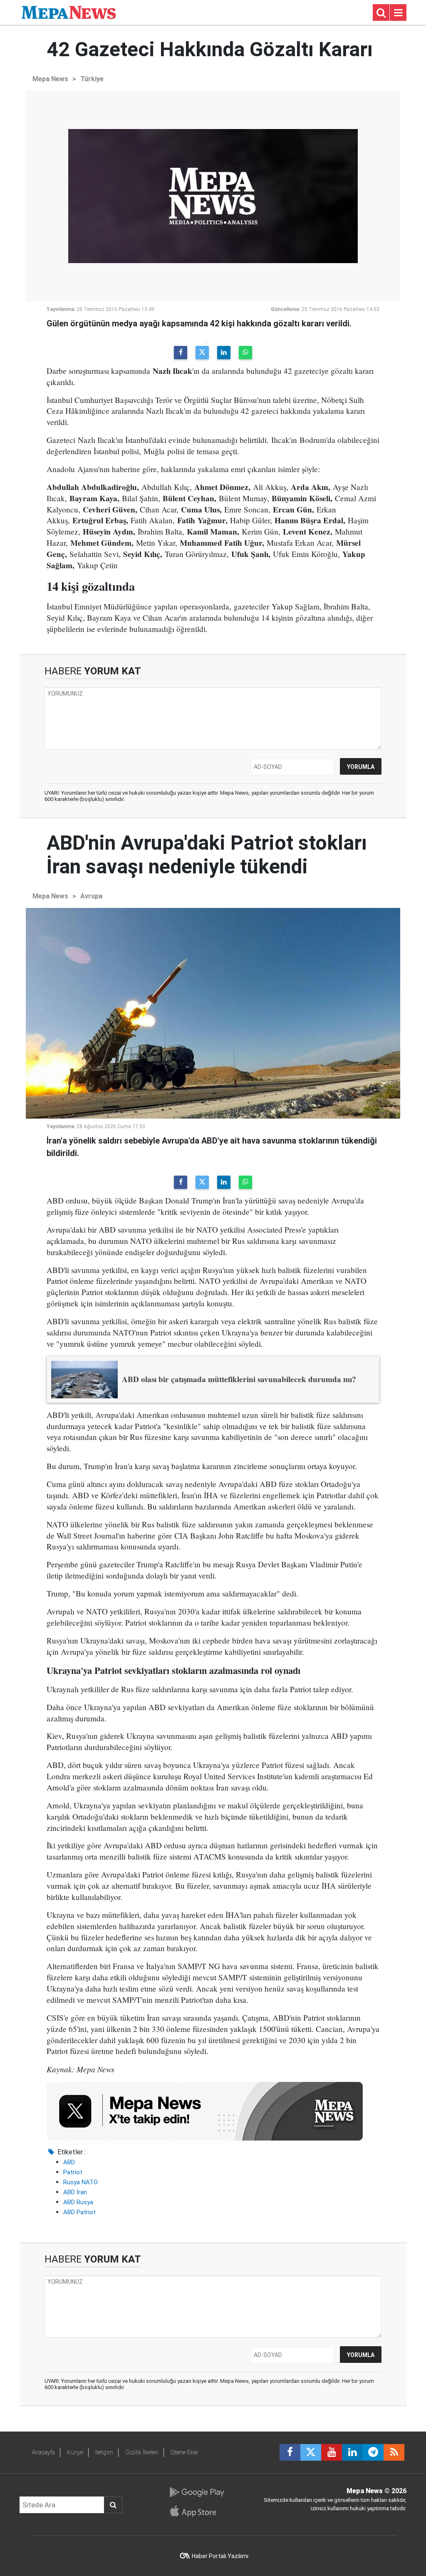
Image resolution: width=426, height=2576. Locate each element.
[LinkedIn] (224, 353)
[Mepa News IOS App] (197, 2511)
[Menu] (398, 13)
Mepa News (50, 79)
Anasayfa (43, 2452)
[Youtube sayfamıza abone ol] (332, 2452)
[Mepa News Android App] (197, 2492)
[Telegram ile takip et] (373, 2452)
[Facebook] (181, 353)
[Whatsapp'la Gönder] (245, 353)
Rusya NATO (80, 2182)
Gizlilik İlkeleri (142, 2452)
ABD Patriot (79, 2212)
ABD (69, 2162)
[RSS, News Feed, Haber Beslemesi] (394, 2452)
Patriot (73, 2172)
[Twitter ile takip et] (311, 2452)
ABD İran (75, 2192)
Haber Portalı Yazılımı (220, 2556)
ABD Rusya (78, 2202)
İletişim (104, 2452)
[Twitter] (202, 353)
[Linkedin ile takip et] (352, 2452)
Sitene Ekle (184, 2452)
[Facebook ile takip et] (290, 2452)
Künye (75, 2452)
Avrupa (91, 896)
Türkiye (92, 79)
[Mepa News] (69, 12)
